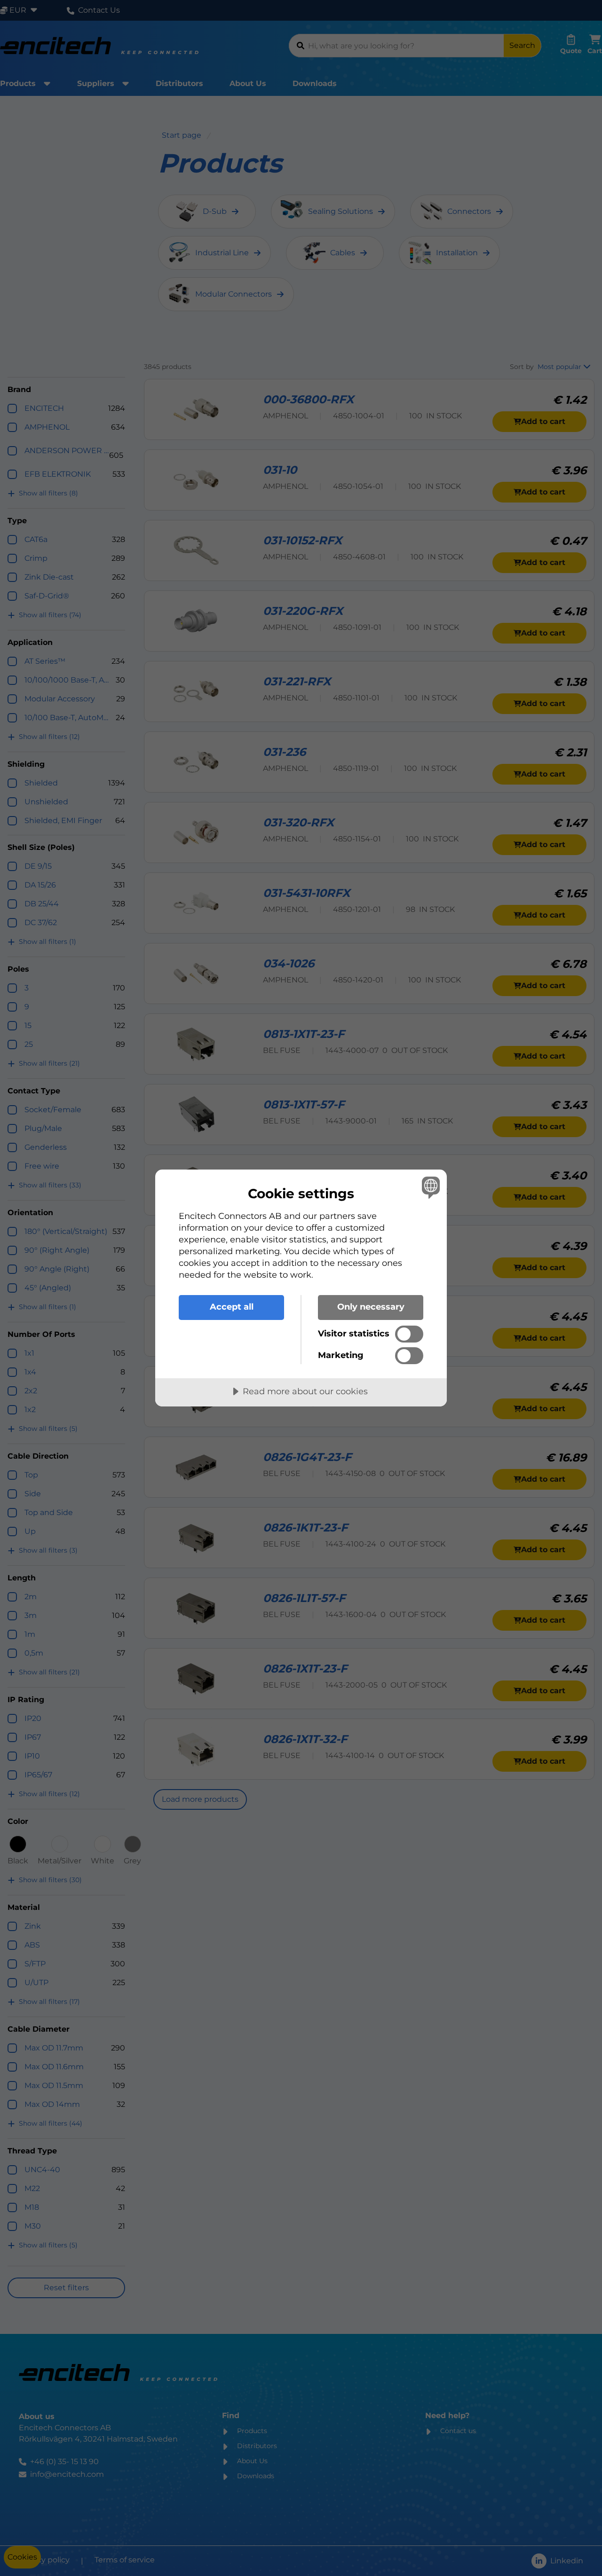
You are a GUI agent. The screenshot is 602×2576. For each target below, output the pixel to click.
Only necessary (371, 1307)
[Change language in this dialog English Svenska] (429, 1187)
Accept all (232, 1307)
